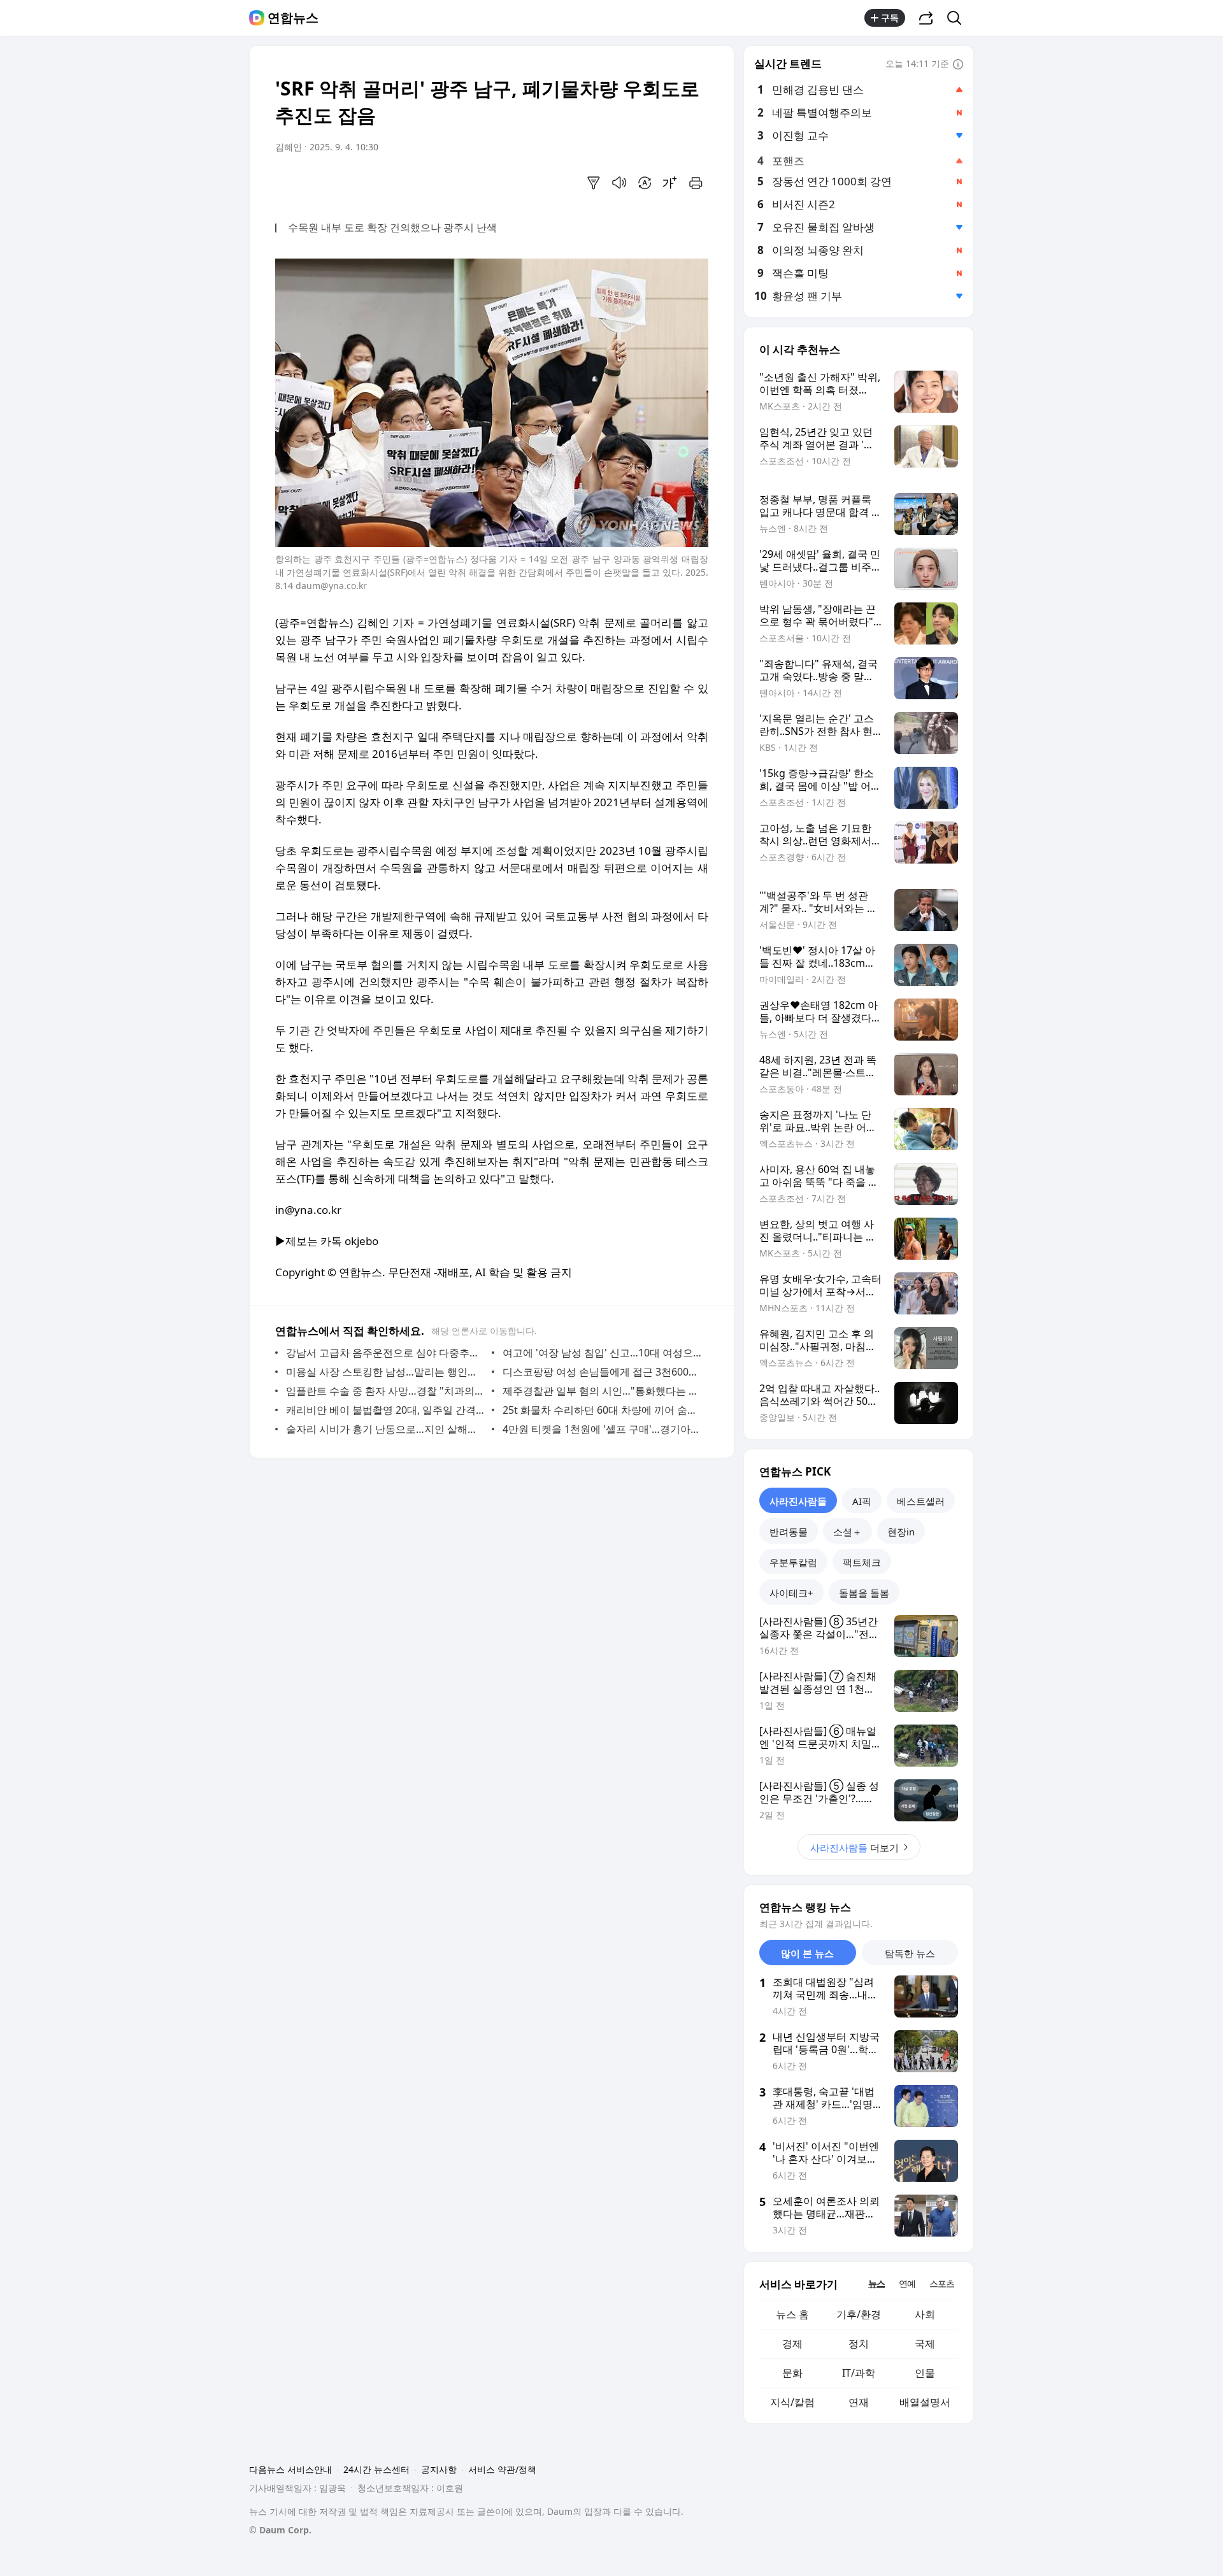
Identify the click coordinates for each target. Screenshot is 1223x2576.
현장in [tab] (901, 1532)
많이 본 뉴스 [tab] (807, 1953)
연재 (859, 2402)
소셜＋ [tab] (848, 1532)
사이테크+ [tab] (791, 1593)
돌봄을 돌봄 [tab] (864, 1593)
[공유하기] (926, 18)
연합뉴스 (293, 18)
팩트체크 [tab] (862, 1562)
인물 (925, 2373)
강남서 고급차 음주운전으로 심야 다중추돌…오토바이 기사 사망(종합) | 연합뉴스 (386, 1353)
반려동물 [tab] (789, 1532)
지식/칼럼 (792, 2402)
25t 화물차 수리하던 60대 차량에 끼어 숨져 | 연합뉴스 (602, 1410)
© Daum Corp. (280, 2530)
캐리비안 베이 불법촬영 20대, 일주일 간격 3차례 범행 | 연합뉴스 (386, 1410)
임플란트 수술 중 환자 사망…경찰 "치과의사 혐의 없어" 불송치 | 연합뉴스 (386, 1391)
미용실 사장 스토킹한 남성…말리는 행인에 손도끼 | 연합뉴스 (386, 1372)
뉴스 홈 (792, 2314)
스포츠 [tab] (942, 2283)
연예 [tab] (907, 2283)
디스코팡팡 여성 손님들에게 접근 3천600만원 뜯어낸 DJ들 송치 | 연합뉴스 (602, 1372)
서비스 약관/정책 (502, 2469)
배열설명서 (925, 2402)
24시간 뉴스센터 (376, 2469)
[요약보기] (594, 183)
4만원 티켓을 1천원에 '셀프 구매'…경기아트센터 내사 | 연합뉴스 (602, 1429)
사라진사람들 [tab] (798, 1501)
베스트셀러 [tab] (921, 1501)
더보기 (855, 1847)
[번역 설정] (645, 183)
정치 (859, 2344)
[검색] (958, 18)
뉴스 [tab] (876, 2283)
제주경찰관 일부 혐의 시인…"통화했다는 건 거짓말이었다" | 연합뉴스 (602, 1391)
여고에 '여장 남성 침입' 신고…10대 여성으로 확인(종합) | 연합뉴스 (602, 1353)
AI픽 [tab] (862, 1501)
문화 (792, 2373)
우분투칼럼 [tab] (793, 1562)
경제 (792, 2344)
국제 (925, 2344)
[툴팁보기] (958, 65)
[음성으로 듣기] (619, 183)
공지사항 (439, 2469)
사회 (925, 2314)
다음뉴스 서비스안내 (290, 2469)
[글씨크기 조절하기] (670, 183)
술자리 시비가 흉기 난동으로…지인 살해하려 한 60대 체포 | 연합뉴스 (386, 1429)
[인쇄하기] (696, 183)
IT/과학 (859, 2373)
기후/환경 (859, 2314)
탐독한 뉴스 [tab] (910, 1953)
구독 (890, 18)
